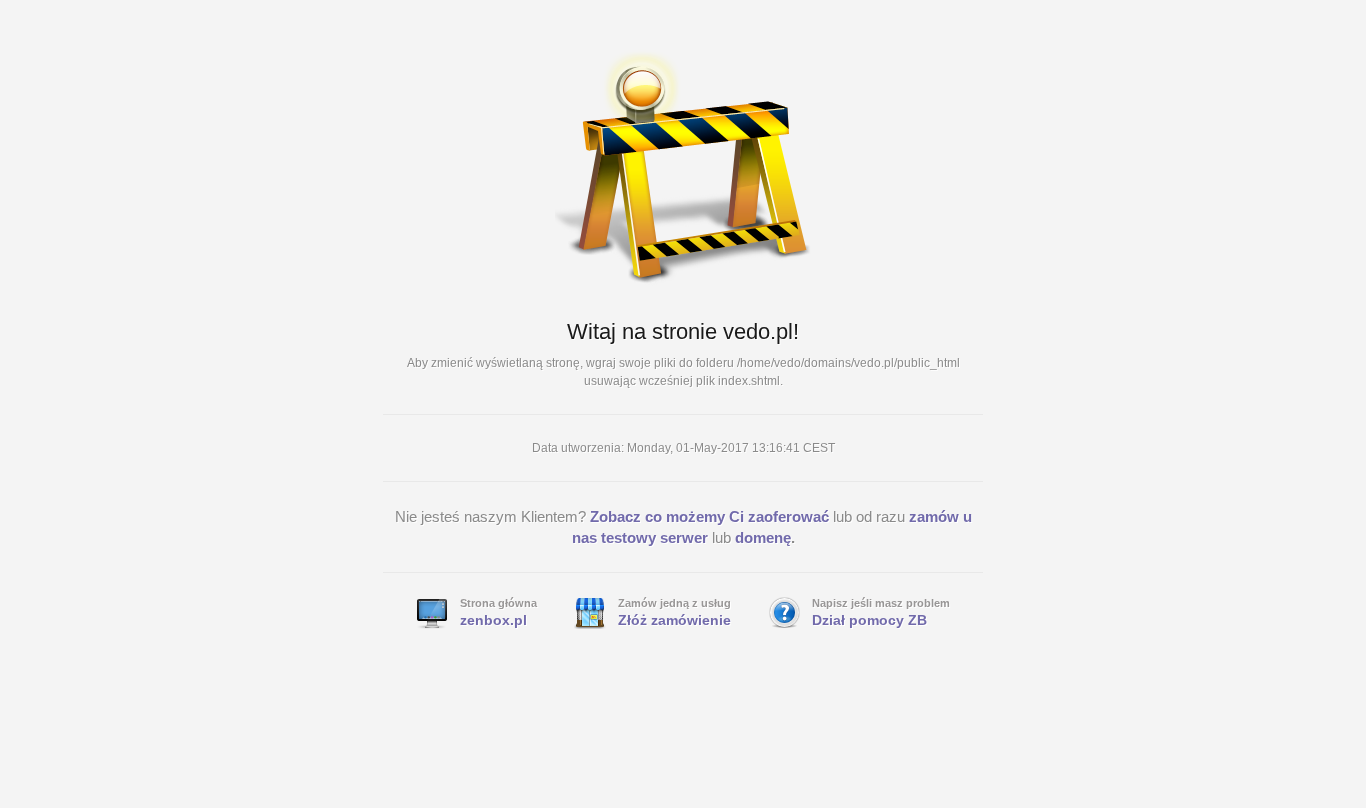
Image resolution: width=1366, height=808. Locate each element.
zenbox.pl (493, 620)
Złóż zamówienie (674, 620)
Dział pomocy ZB (869, 620)
